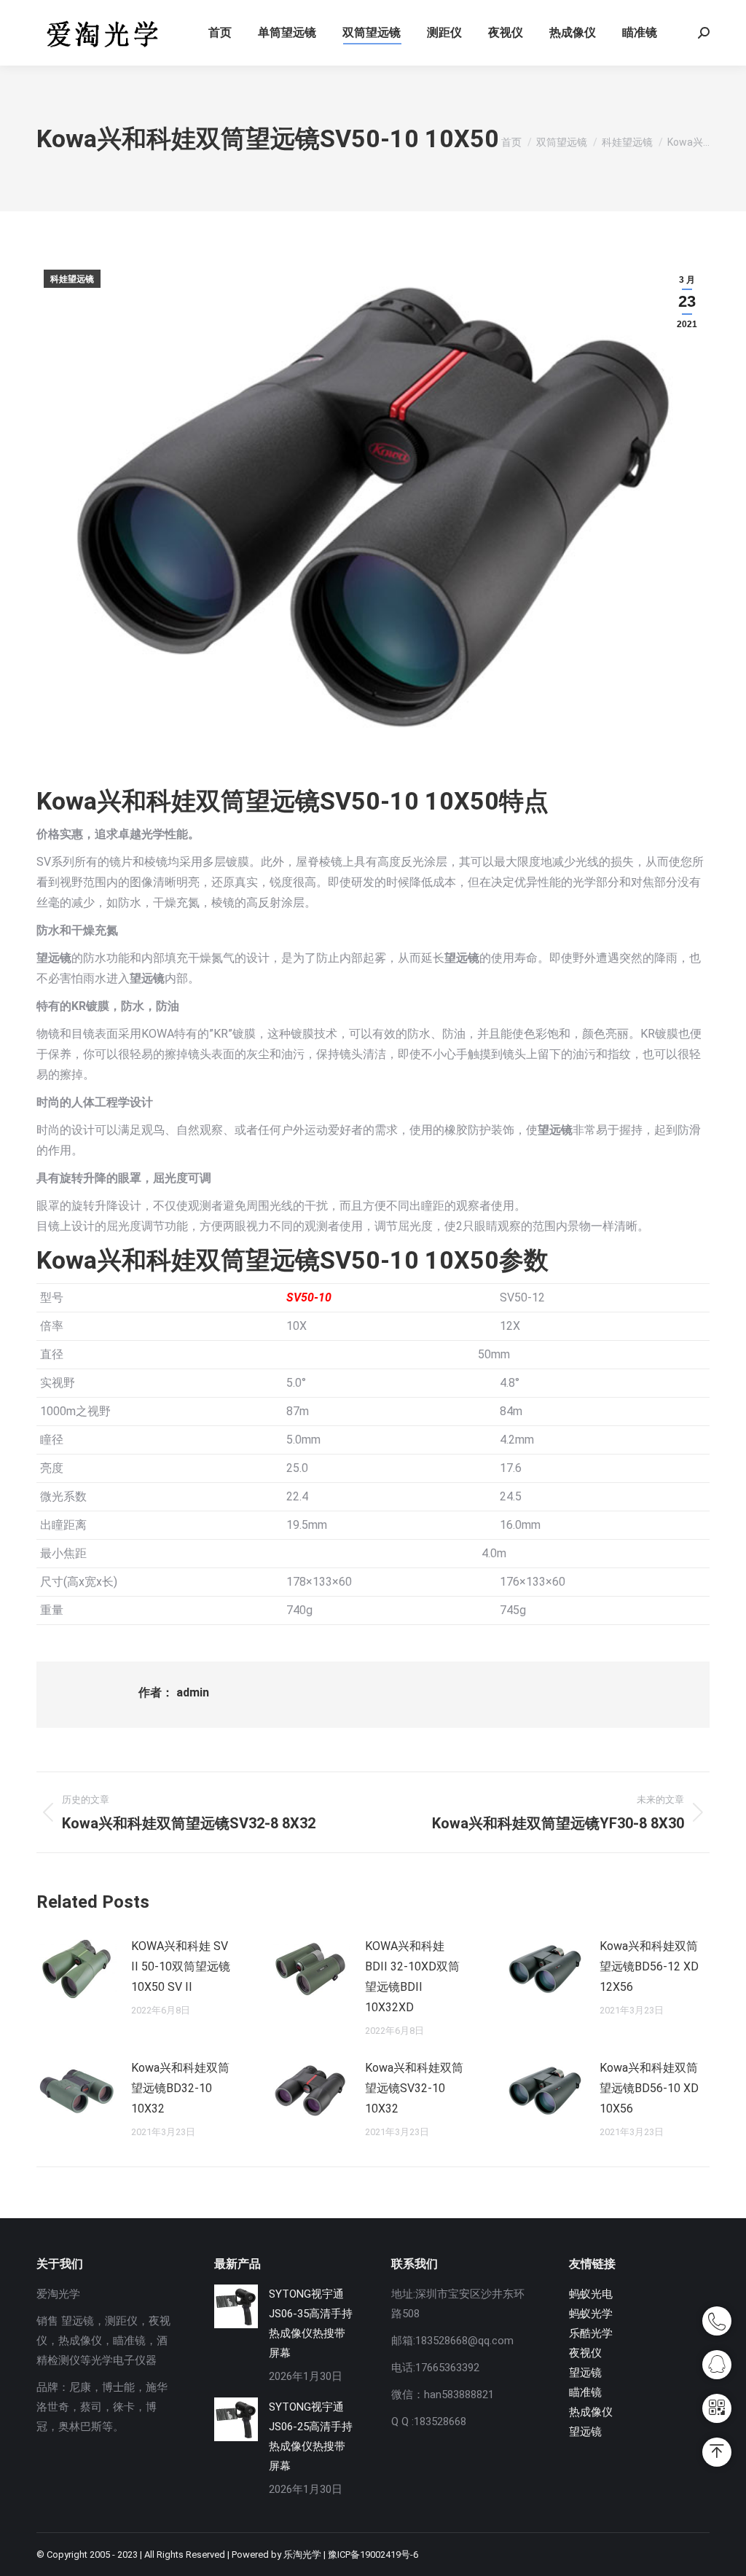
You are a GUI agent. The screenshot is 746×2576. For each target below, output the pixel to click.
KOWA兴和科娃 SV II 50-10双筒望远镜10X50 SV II (181, 1966)
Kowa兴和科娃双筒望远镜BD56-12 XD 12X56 (649, 1966)
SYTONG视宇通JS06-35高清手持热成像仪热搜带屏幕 (311, 2324)
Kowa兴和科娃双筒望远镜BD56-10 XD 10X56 (649, 2088)
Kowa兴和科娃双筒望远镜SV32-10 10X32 (414, 2088)
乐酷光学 (591, 2333)
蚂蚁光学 (591, 2314)
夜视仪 (585, 2353)
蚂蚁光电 (591, 2294)
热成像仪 (591, 2412)
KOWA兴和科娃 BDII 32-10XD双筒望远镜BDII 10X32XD (412, 1977)
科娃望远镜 (72, 279)
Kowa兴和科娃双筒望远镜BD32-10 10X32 (180, 2088)
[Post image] (76, 1969)
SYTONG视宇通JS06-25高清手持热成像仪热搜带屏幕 (311, 2436)
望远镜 (585, 2373)
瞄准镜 (585, 2392)
